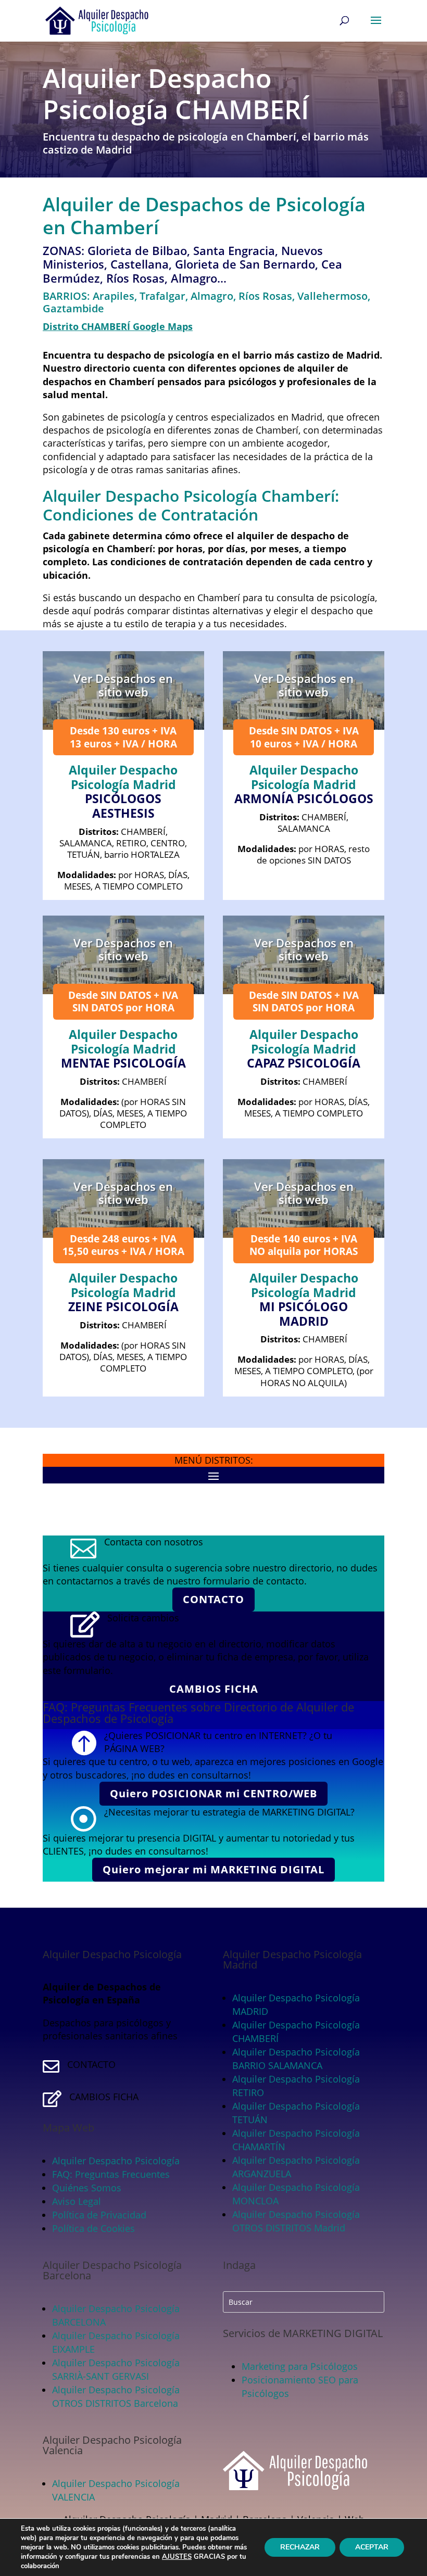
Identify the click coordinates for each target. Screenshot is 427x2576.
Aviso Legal (77, 2201)
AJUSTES (177, 2557)
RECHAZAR (300, 2547)
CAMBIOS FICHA (214, 1689)
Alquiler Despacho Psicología (116, 2161)
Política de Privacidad (99, 2215)
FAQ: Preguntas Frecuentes (111, 2174)
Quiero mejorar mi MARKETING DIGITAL (213, 1869)
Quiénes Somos (87, 2188)
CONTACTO (213, 1599)
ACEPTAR (372, 2547)
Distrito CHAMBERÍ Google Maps (118, 326)
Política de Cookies (93, 2228)
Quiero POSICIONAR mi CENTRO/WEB (213, 1793)
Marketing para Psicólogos (300, 2366)
